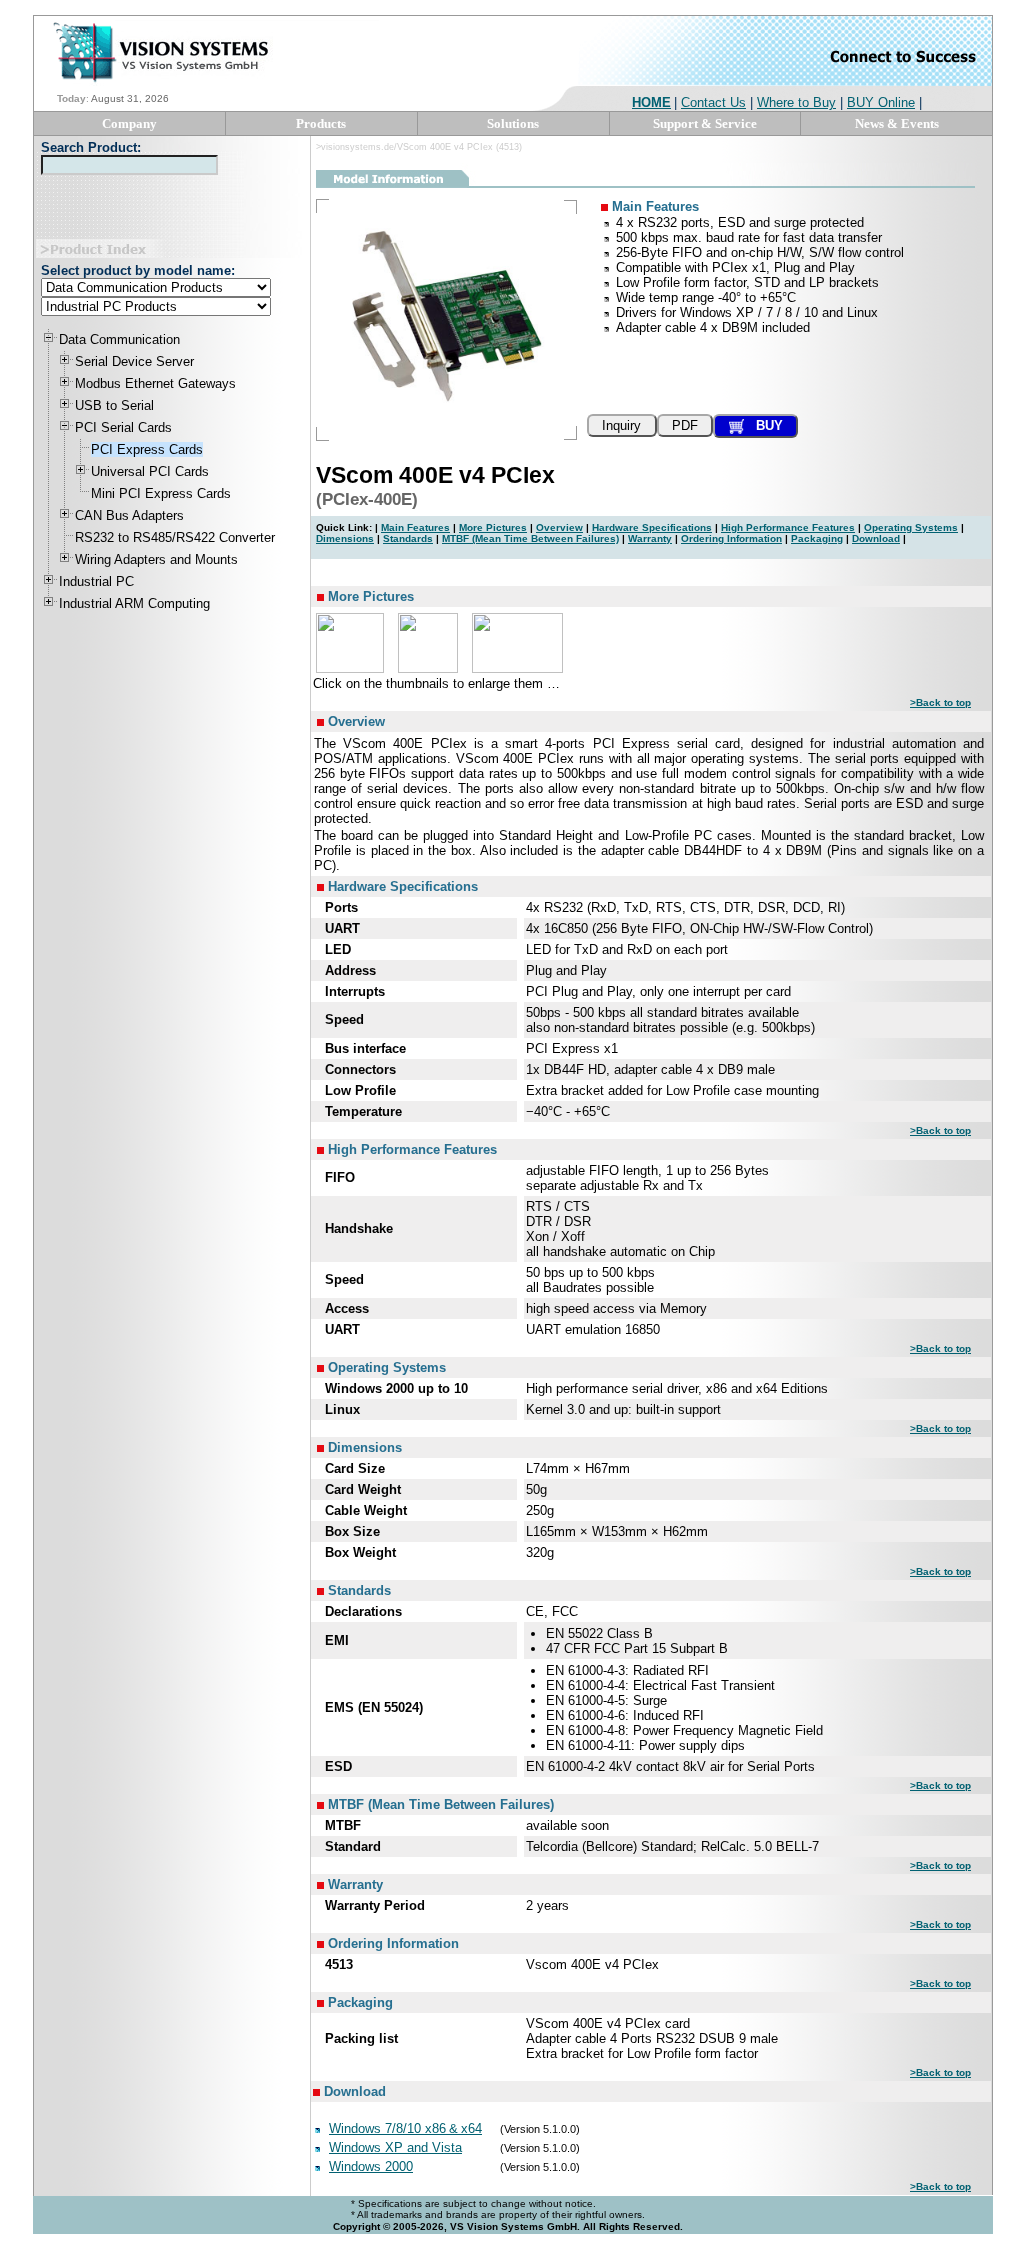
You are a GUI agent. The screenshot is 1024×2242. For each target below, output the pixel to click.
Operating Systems (911, 527)
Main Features (415, 527)
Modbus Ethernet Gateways (155, 383)
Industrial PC (96, 581)
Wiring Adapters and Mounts (156, 559)
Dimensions (345, 538)
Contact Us (713, 102)
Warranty (650, 538)
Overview (559, 527)
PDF (685, 425)
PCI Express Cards (147, 449)
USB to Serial (114, 405)
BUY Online (881, 102)
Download (876, 538)
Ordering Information (731, 538)
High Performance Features (788, 527)
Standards (408, 538)
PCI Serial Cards (123, 427)
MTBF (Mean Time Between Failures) (530, 538)
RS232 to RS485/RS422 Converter (175, 537)
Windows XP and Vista (395, 2147)
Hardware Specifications (652, 527)
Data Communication (119, 339)
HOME (651, 102)
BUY (763, 425)
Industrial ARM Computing (134, 603)
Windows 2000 (371, 2166)
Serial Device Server (134, 361)
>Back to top (940, 702)
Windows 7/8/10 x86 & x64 (405, 2128)
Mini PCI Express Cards (161, 493)
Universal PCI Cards (150, 471)
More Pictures (493, 527)
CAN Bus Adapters (129, 515)
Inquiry (621, 425)
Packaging (817, 538)
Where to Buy (796, 102)
